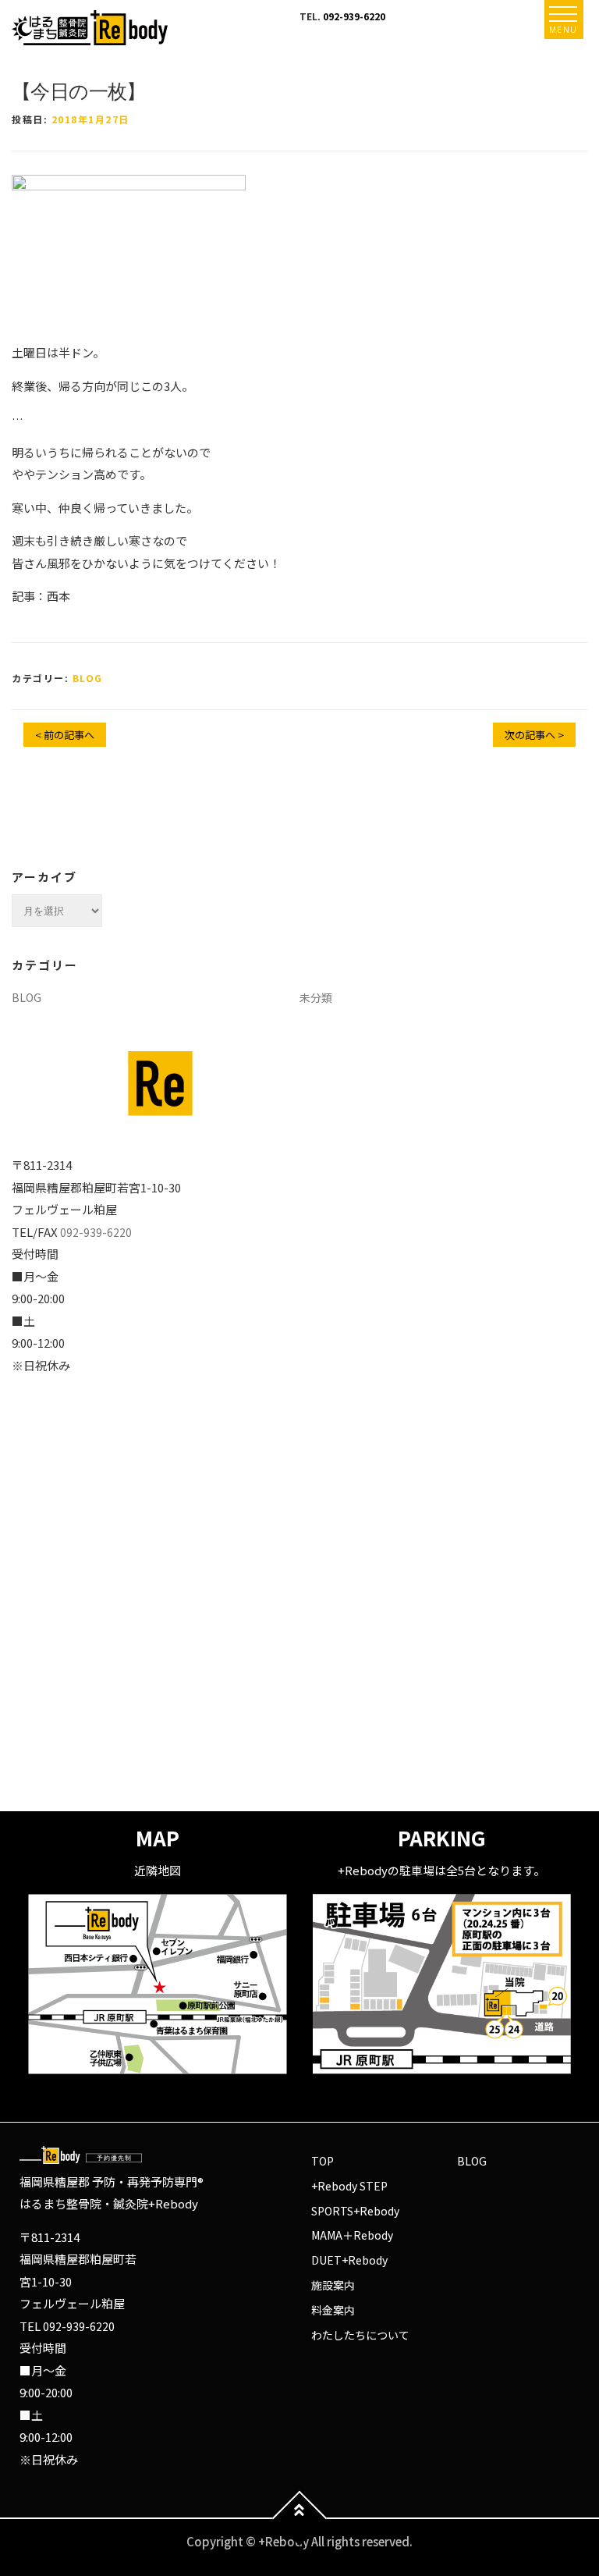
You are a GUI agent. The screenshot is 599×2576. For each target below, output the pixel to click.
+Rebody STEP (349, 2186)
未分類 (316, 997)
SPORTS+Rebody (355, 2211)
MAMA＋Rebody (352, 2235)
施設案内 (333, 2285)
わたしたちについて (360, 2335)
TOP (323, 2161)
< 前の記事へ (65, 735)
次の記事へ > (534, 735)
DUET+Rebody (349, 2260)
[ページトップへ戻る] (300, 2519)
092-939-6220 (354, 16)
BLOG (88, 678)
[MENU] (563, 14)
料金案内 (333, 2310)
